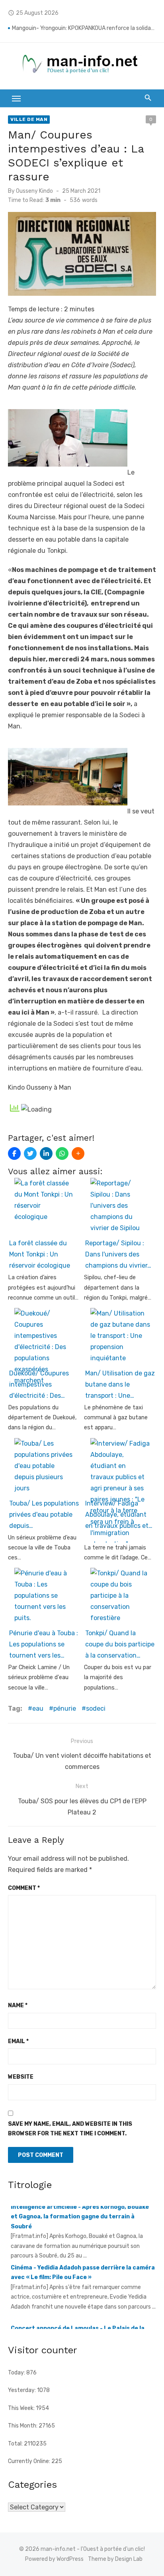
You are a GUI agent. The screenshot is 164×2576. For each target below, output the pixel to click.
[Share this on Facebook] (14, 1153)
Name (18, 2005)
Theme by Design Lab (115, 2559)
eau (38, 1708)
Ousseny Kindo (34, 191)
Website (21, 2077)
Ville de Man (29, 119)
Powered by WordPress (54, 2559)
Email (18, 2041)
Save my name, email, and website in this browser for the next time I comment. (70, 2129)
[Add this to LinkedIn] (46, 1153)
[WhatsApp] (62, 1153)
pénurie (65, 1708)
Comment (24, 1888)
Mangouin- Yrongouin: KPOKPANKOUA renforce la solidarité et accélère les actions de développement (84, 28)
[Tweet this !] (30, 1153)
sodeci (96, 1708)
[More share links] (78, 1153)
